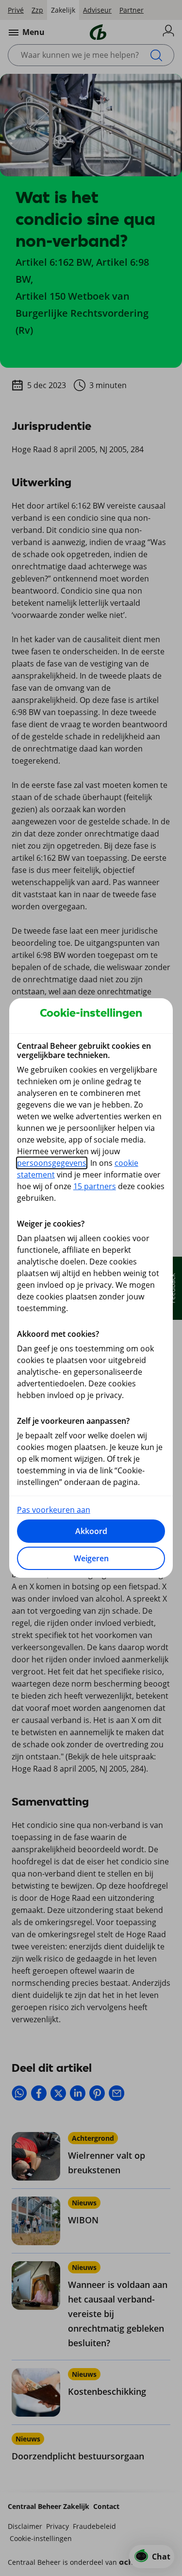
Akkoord (91, 1531)
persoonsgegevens (52, 1163)
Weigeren (91, 1558)
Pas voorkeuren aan (54, 1510)
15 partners (95, 1186)
